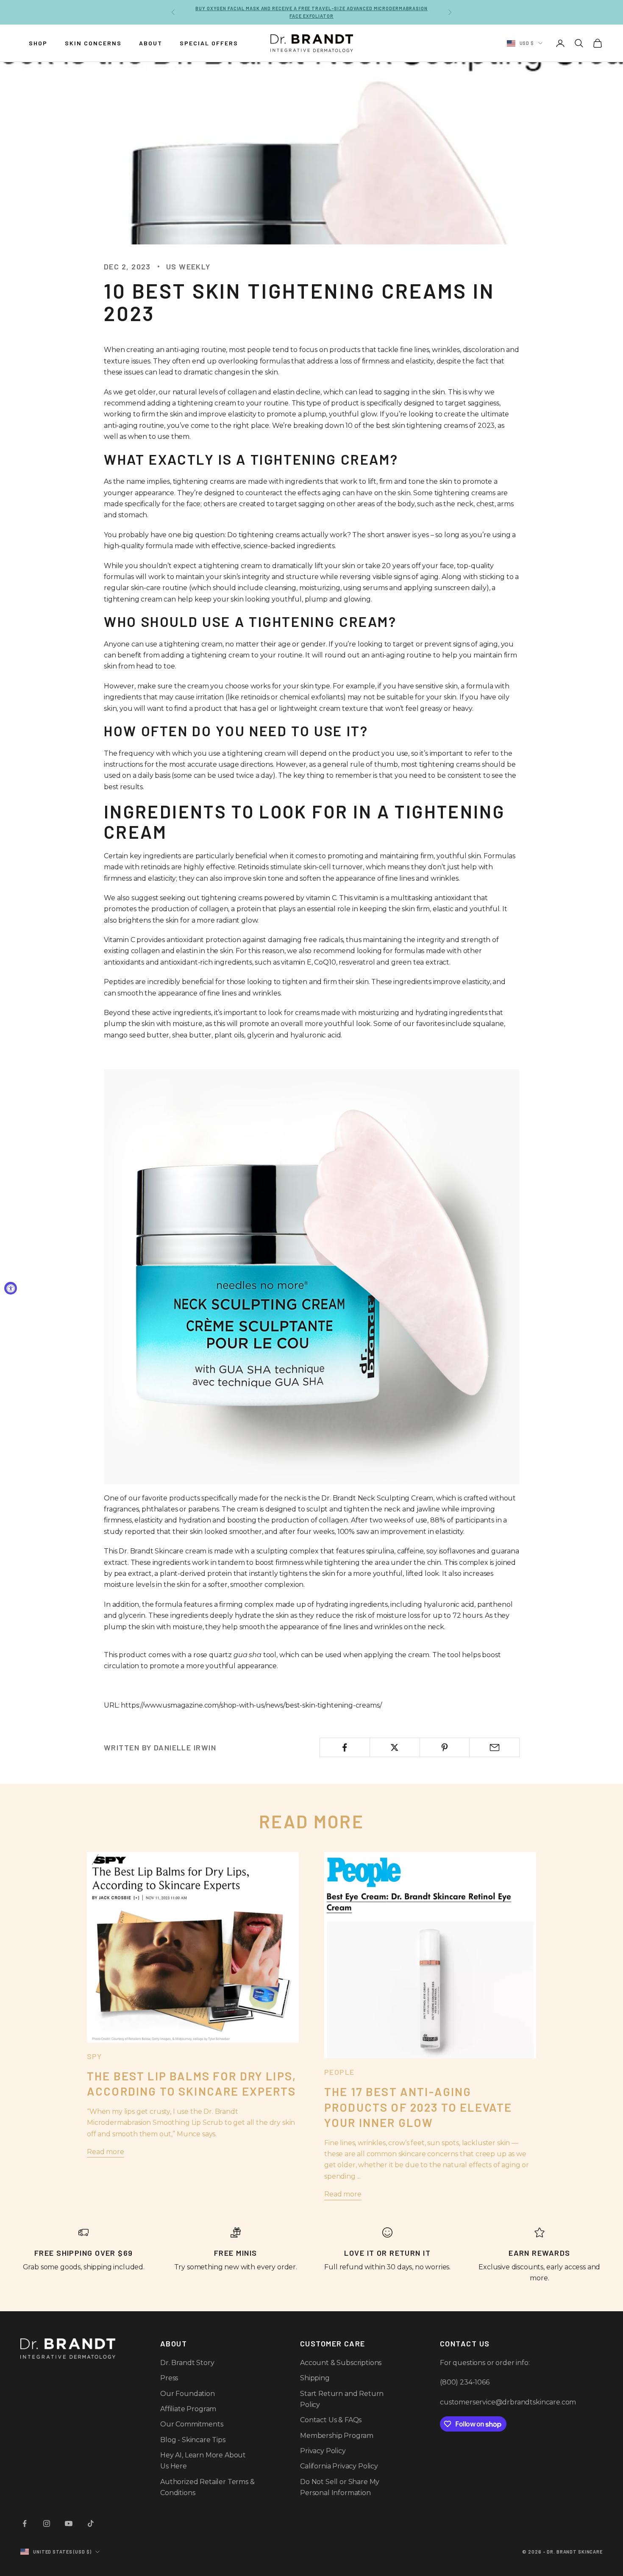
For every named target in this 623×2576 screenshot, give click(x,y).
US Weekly (188, 266)
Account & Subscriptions (341, 2363)
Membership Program (337, 2436)
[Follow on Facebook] (25, 2523)
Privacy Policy (323, 2451)
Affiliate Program (188, 2409)
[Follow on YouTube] (69, 2523)
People (339, 2072)
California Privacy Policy (339, 2466)
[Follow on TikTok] (91, 2523)
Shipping (315, 2378)
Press (169, 2378)
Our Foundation (188, 2394)
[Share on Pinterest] (445, 1747)
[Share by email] (494, 1747)
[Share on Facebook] (345, 1747)
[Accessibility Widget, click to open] (11, 1288)
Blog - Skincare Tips (193, 2440)
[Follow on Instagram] (47, 2523)
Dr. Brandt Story (187, 2363)
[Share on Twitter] (395, 1747)
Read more (106, 2152)
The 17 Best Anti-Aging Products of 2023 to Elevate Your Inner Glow (418, 2107)
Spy (94, 2056)
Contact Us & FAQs (331, 2420)
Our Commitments (192, 2424)
